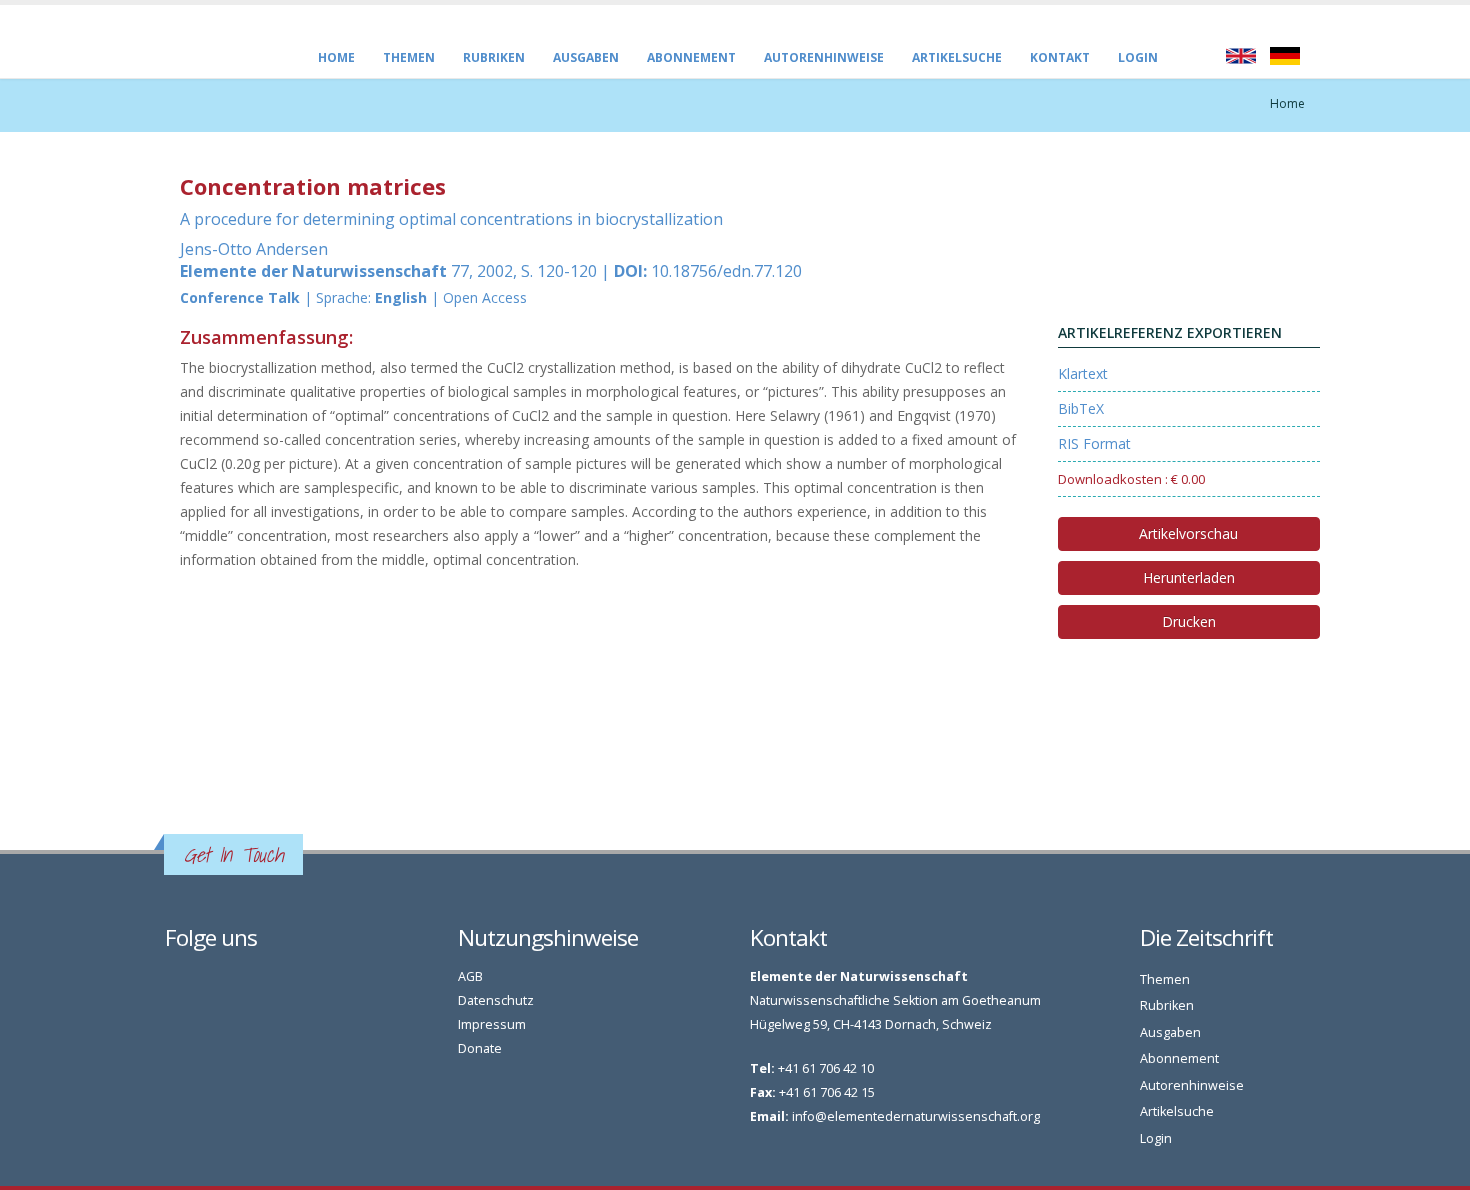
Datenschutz (496, 1000)
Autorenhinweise (824, 57)
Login (1138, 57)
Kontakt (1060, 57)
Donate (480, 1048)
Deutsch (1285, 56)
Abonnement (691, 57)
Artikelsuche (957, 57)
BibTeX (1081, 408)
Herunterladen (1189, 577)
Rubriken (494, 57)
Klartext (1083, 373)
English (1241, 56)
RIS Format (1094, 443)
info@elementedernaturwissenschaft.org (916, 1116)
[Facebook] (174, 981)
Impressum (492, 1024)
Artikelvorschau (1188, 533)
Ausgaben (586, 57)
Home (336, 57)
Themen (409, 57)
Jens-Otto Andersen (254, 249)
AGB (470, 976)
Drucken (1189, 621)
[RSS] (196, 981)
